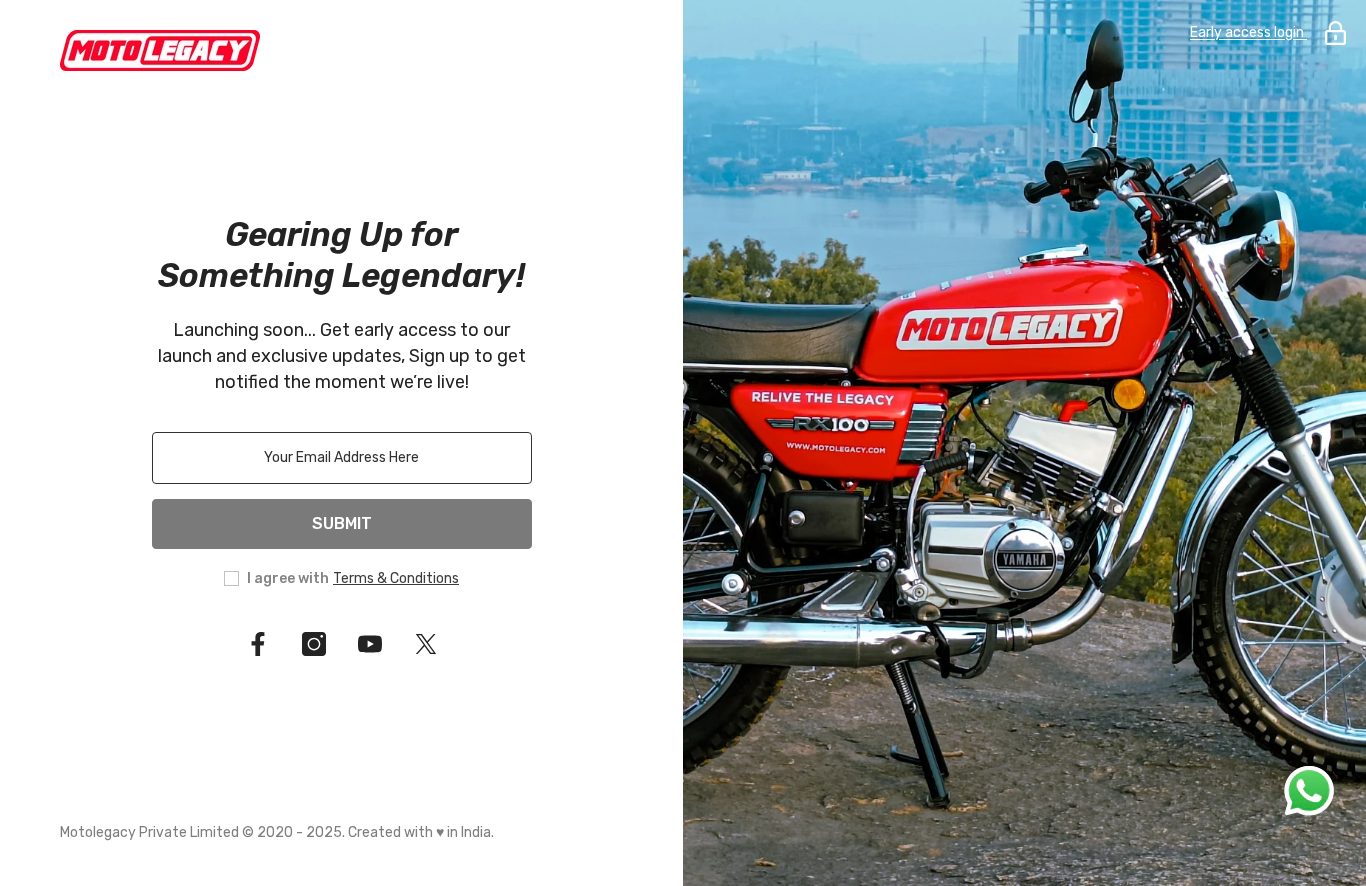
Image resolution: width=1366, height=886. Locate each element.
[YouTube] (370, 644)
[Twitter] (426, 644)
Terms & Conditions (396, 578)
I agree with (288, 578)
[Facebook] (258, 644)
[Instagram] (314, 644)
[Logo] (341, 50)
